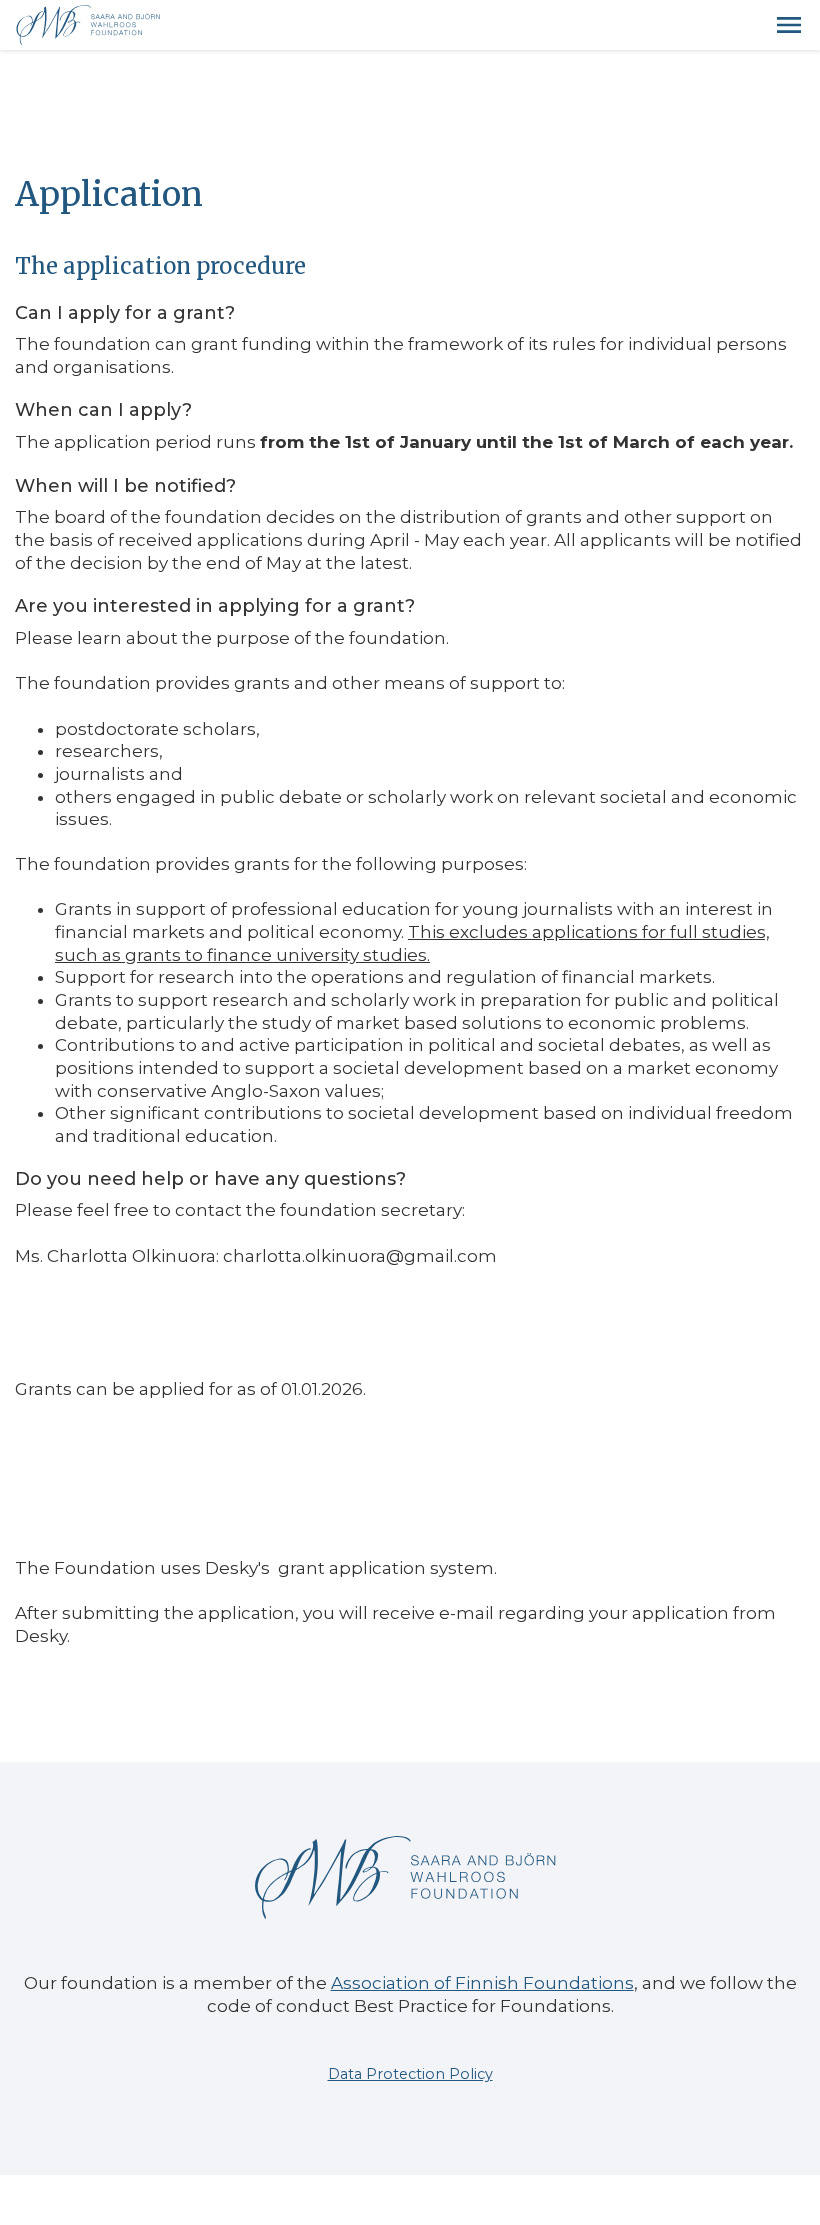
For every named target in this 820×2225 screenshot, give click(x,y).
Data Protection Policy (410, 2074)
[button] (789, 25)
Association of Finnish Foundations (482, 1983)
